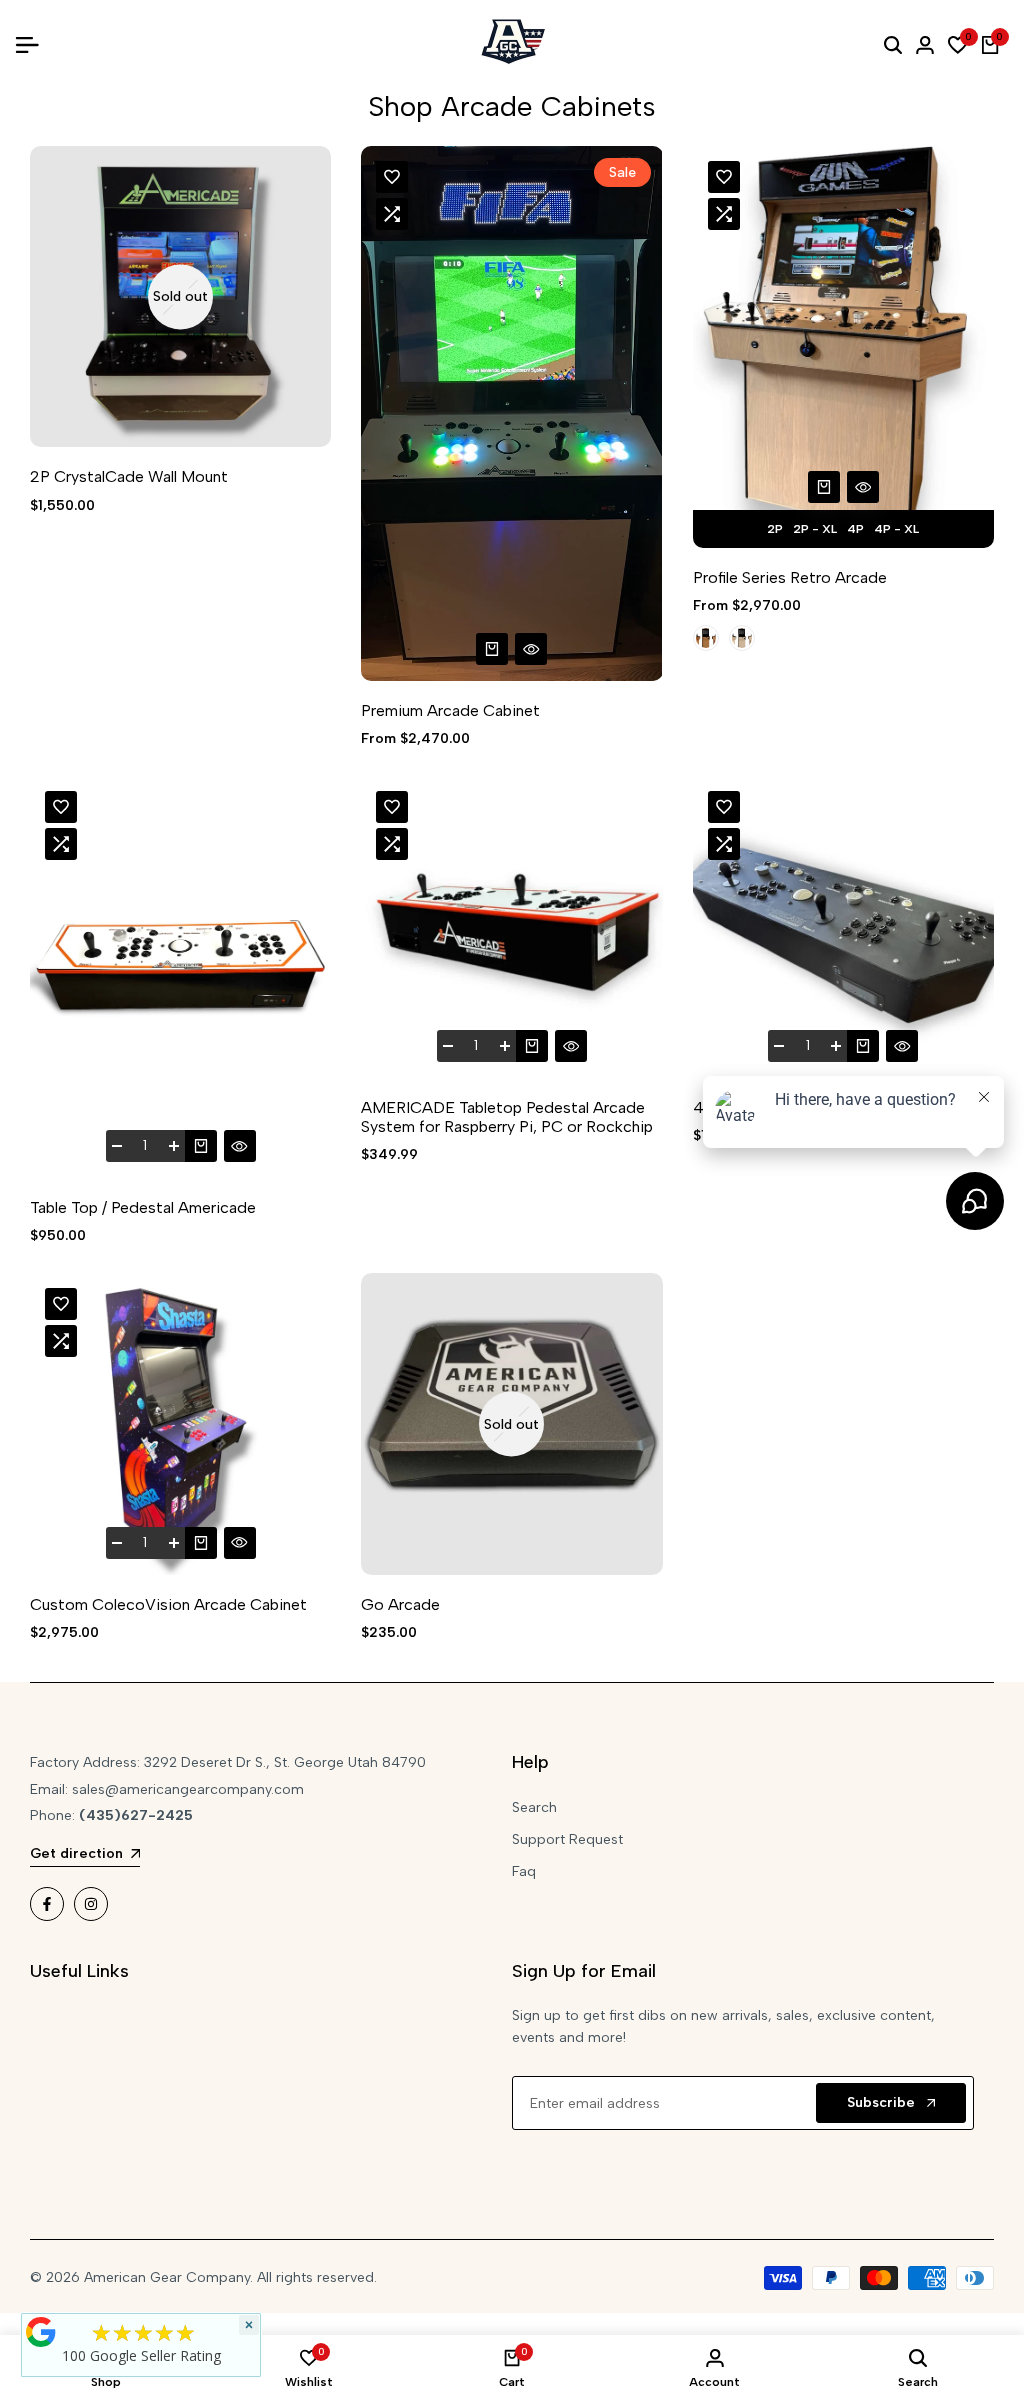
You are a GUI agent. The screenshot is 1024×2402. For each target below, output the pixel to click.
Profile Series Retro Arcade (790, 577)
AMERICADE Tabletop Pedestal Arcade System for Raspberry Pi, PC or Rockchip (507, 1117)
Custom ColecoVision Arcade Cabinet (168, 1604)
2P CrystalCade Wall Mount (129, 476)
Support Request (567, 1839)
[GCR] (41, 2332)
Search (534, 1807)
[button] (392, 177)
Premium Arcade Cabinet (450, 710)
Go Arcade (400, 1604)
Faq (524, 1871)
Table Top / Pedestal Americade (143, 1207)
